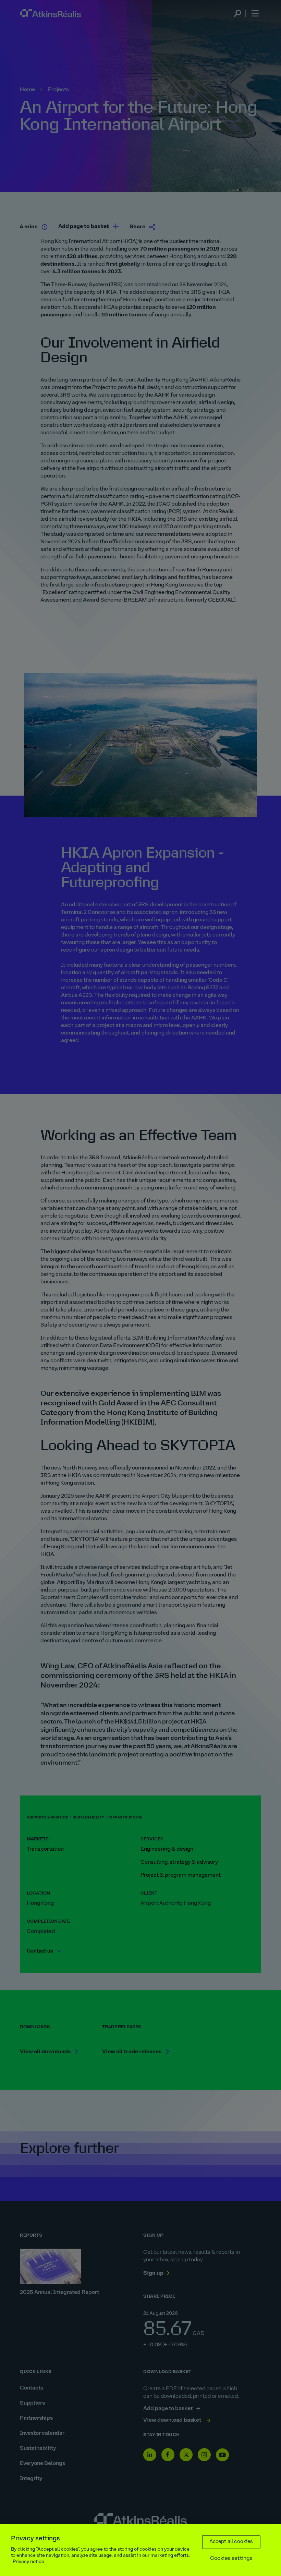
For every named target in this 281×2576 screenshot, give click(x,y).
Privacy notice (28, 2562)
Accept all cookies (231, 2542)
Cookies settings (231, 2559)
